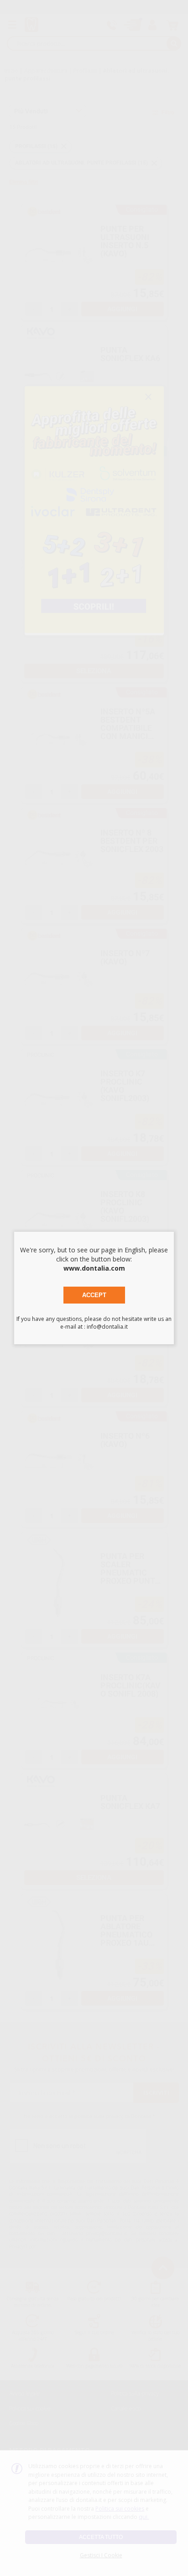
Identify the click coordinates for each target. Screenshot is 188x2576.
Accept (94, 1295)
